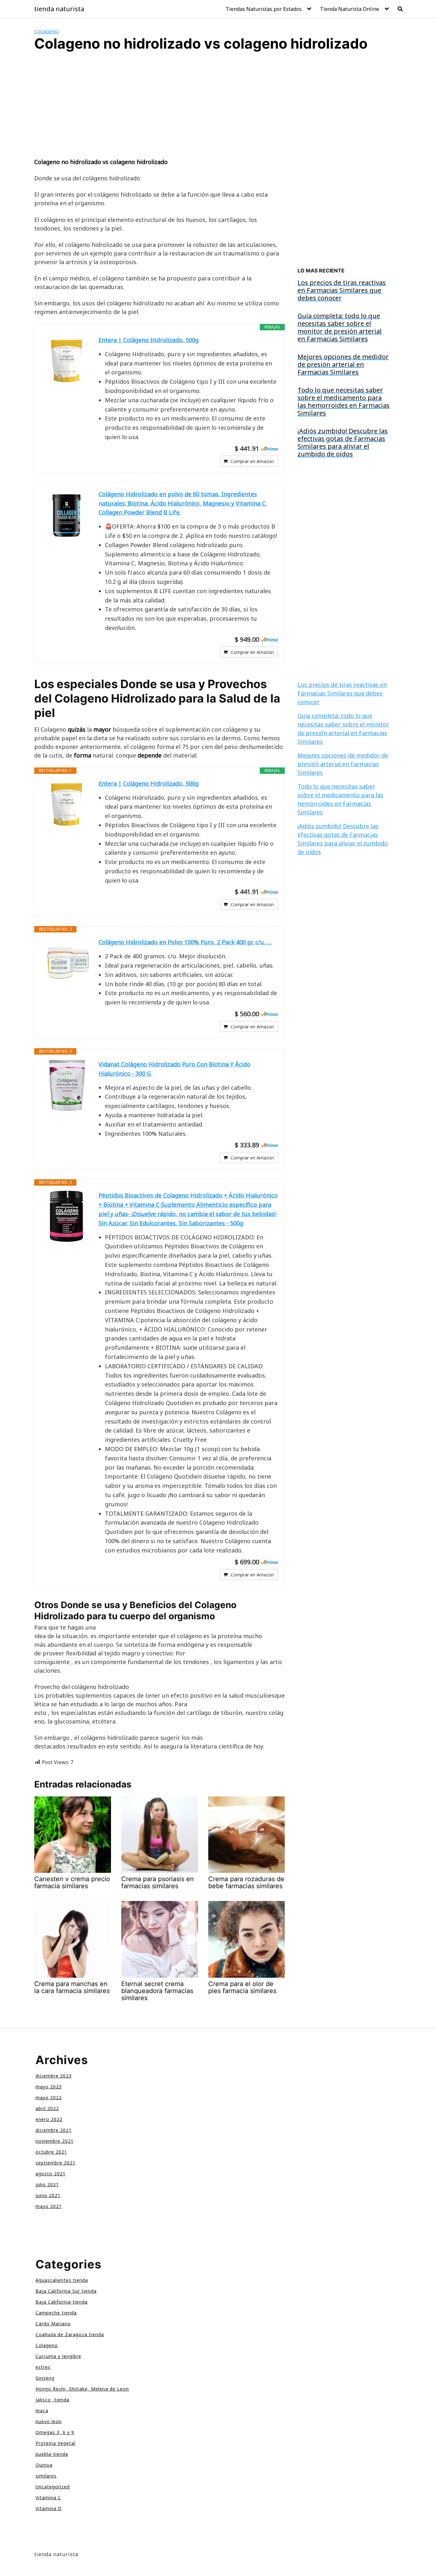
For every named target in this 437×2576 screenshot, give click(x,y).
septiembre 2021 (56, 2163)
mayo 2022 (49, 2097)
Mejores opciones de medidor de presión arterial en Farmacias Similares (343, 764)
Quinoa (44, 2465)
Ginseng (45, 2378)
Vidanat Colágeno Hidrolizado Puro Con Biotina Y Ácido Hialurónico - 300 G (175, 1069)
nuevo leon (49, 2421)
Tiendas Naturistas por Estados (264, 9)
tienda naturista (59, 9)
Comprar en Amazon (252, 461)
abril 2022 (47, 2108)
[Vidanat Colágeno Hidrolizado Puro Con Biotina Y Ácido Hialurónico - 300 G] (67, 1085)
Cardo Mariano (53, 2324)
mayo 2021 (49, 2206)
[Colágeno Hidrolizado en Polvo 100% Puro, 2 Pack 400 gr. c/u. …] (67, 960)
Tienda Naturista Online (350, 9)
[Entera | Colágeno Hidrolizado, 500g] (67, 361)
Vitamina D (49, 2508)
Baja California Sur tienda (66, 2291)
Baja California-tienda (62, 2302)
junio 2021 (48, 2195)
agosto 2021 (51, 2174)
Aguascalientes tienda (62, 2280)
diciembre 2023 (54, 2076)
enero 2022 (49, 2119)
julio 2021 (47, 2184)
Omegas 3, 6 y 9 (55, 2432)
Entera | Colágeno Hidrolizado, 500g (149, 340)
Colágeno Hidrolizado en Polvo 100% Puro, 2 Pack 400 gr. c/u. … (185, 942)
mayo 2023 (49, 2087)
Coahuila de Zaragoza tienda (70, 2334)
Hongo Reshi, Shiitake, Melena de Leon (82, 2389)
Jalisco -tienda (52, 2400)
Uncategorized (53, 2487)
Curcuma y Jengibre (58, 2356)
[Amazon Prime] (269, 449)
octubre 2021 (51, 2152)
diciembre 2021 (54, 2130)
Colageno (47, 31)
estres (43, 2367)
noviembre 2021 (55, 2141)
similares (46, 2476)
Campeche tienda (56, 2313)
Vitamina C (48, 2497)
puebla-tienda (52, 2454)
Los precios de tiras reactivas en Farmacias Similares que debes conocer (342, 693)
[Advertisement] (159, 110)
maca (42, 2411)
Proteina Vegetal (56, 2443)
